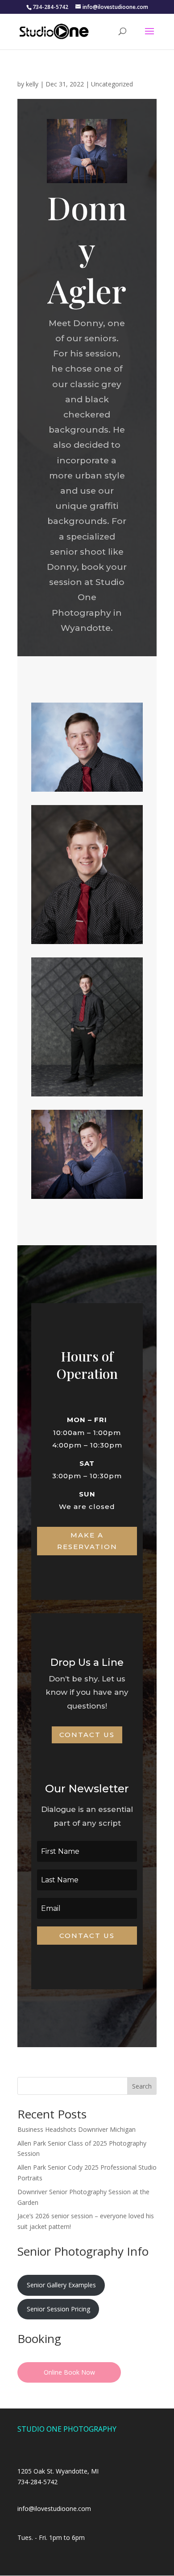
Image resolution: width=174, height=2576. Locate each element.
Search (142, 2086)
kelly (32, 84)
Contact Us (87, 1735)
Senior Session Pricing (58, 2309)
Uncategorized (112, 84)
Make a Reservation (87, 1541)
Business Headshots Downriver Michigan (77, 2129)
